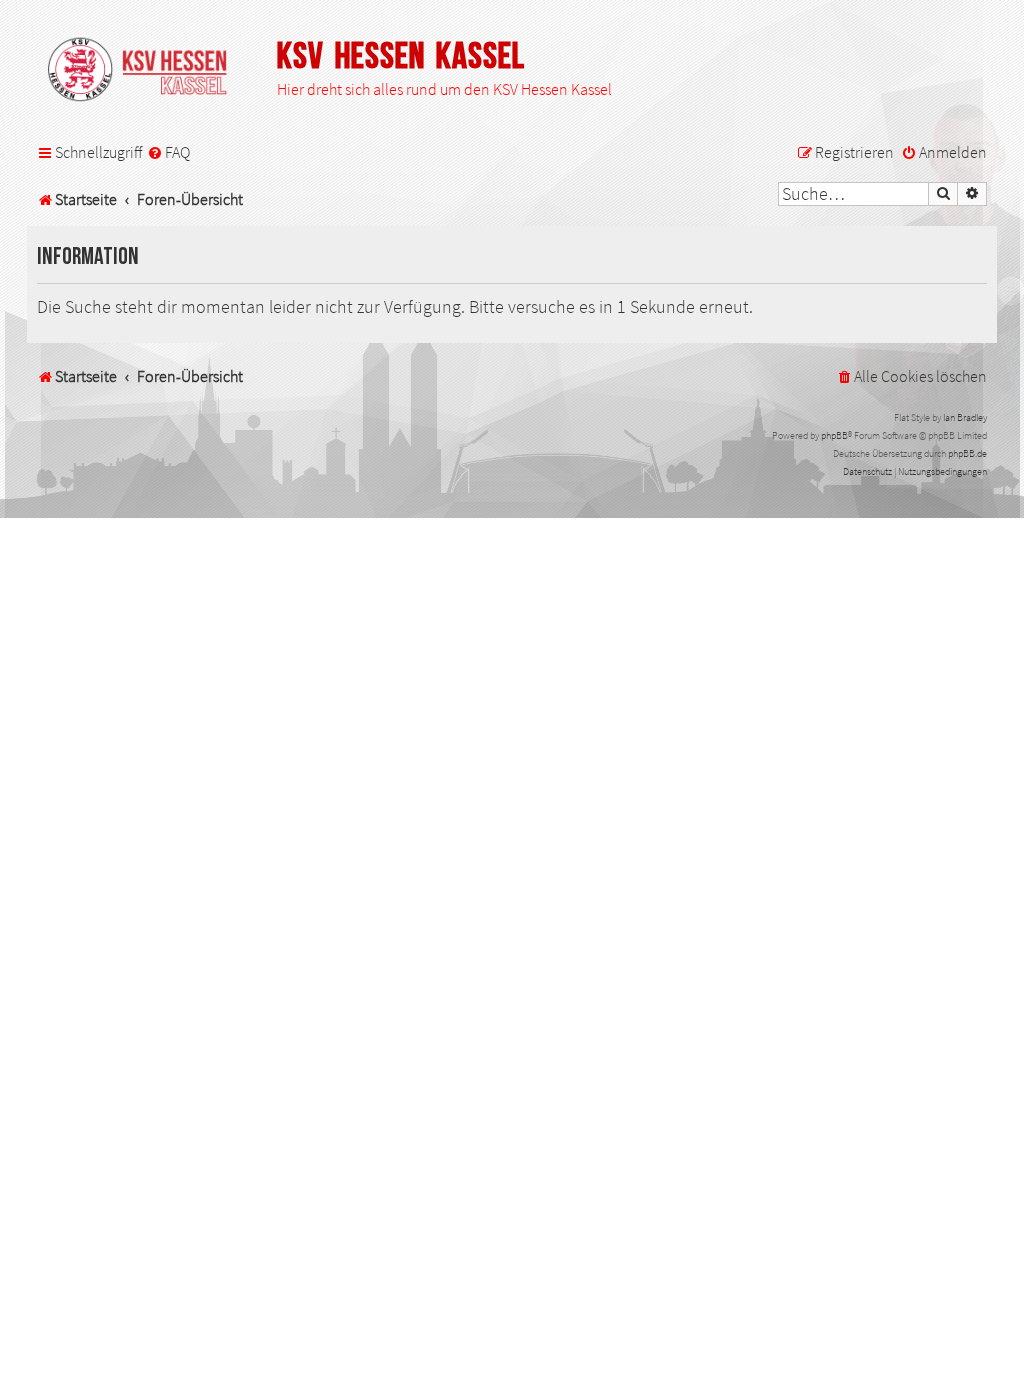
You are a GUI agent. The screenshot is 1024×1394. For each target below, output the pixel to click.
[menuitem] (168, 153)
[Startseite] (147, 71)
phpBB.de (967, 453)
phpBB (834, 435)
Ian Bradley (965, 417)
